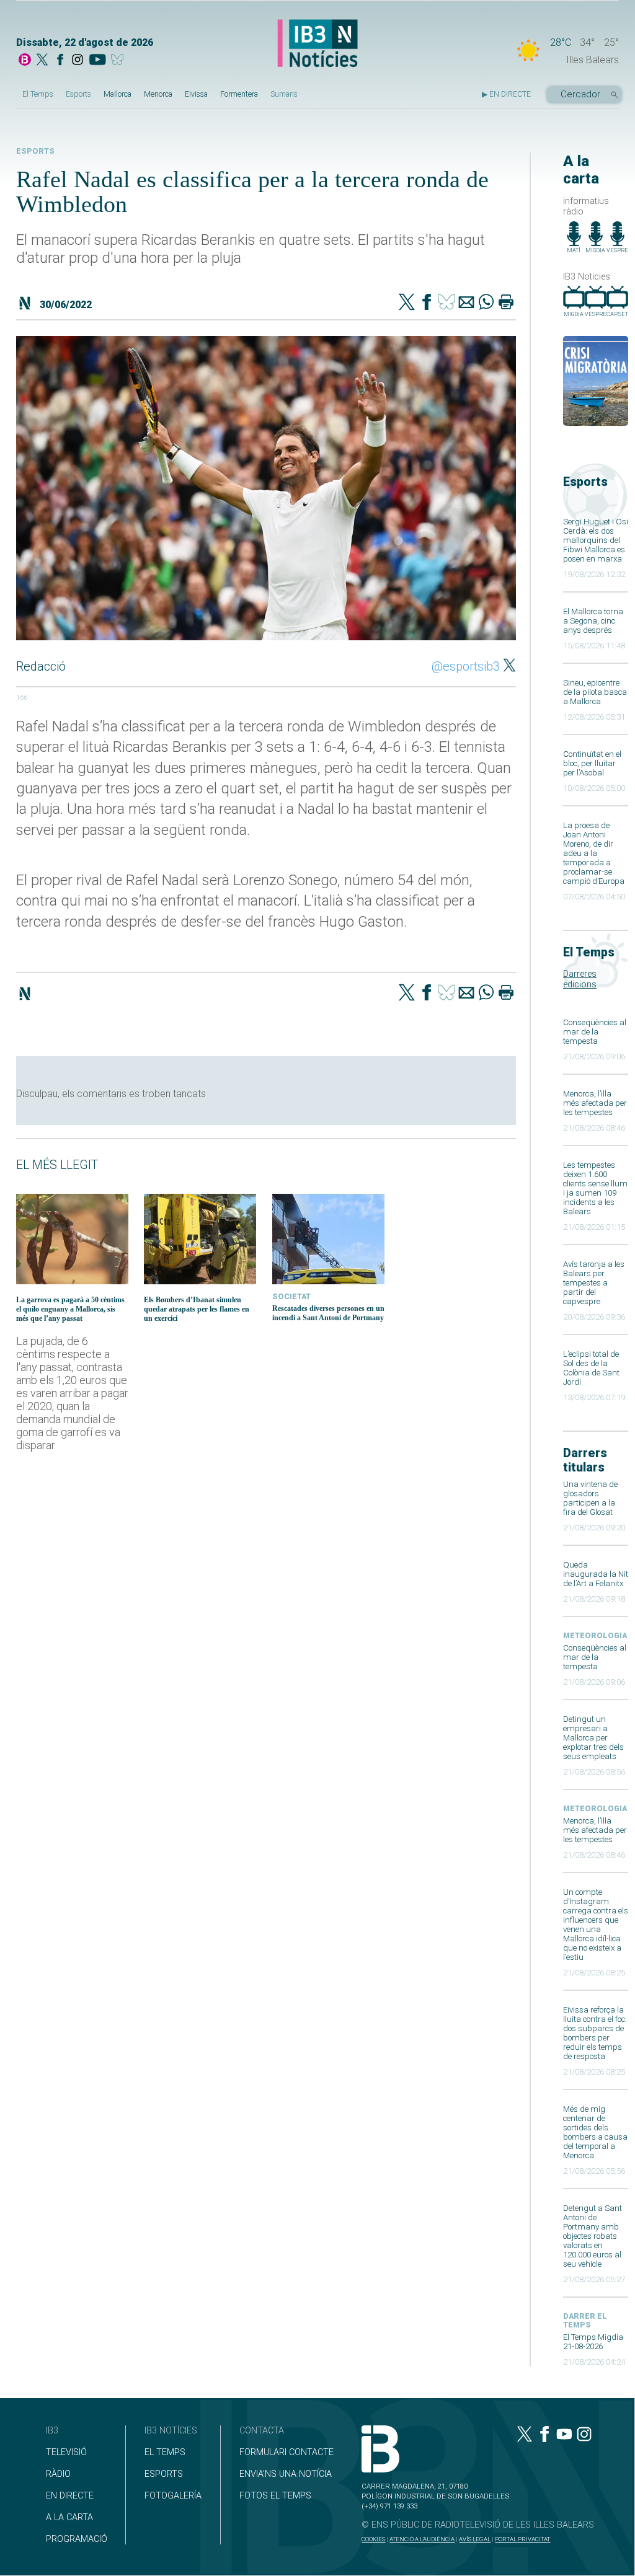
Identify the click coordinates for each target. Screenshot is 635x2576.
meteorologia (595, 1636)
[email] (466, 303)
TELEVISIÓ (66, 2452)
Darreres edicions (580, 979)
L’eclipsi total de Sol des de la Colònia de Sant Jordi (591, 1368)
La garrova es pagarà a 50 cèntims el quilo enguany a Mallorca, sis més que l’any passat (70, 1309)
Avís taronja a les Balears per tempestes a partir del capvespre (594, 1283)
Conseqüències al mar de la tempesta (595, 1032)
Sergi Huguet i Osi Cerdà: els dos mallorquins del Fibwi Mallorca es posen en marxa (596, 540)
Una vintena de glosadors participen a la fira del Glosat (590, 1498)
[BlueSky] (119, 61)
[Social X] (42, 61)
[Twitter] (407, 303)
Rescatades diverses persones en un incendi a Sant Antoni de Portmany (328, 1313)
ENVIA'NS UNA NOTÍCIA (286, 2474)
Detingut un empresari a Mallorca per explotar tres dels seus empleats (593, 1738)
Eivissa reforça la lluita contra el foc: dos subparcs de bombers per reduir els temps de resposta (595, 2033)
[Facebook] (60, 61)
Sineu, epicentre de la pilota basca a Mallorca (595, 692)
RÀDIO (58, 2474)
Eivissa (196, 94)
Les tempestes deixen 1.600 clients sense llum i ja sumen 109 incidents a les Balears (595, 1188)
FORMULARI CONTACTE (286, 2452)
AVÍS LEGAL (475, 2539)
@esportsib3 (466, 666)
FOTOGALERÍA (173, 2496)
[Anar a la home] (25, 61)
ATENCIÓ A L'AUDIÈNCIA (422, 2539)
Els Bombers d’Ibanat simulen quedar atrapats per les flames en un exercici (197, 1309)
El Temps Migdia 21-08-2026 (593, 2342)
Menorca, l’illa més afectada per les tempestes (595, 1103)
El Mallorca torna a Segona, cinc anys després (593, 621)
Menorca (158, 94)
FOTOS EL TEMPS (275, 2496)
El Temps (38, 94)
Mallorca (118, 94)
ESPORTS (164, 2474)
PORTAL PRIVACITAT (522, 2539)
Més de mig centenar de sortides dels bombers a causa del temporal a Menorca (595, 2132)
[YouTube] (97, 61)
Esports (78, 94)
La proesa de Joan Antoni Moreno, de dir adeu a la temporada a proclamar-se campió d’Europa (594, 853)
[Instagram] (78, 61)
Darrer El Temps (585, 2321)
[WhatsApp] (486, 303)
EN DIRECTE (70, 2496)
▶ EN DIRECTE (506, 94)
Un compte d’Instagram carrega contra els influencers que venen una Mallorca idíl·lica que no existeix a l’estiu (596, 1925)
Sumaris (284, 94)
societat (291, 1297)
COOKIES (373, 2539)
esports (35, 151)
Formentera (239, 94)
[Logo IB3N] (317, 44)
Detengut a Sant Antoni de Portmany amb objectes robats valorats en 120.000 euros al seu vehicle (593, 2236)
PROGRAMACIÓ (77, 2539)
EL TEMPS (165, 2452)
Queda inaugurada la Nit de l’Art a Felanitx (596, 1574)
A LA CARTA (69, 2517)
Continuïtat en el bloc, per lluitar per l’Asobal (592, 763)
